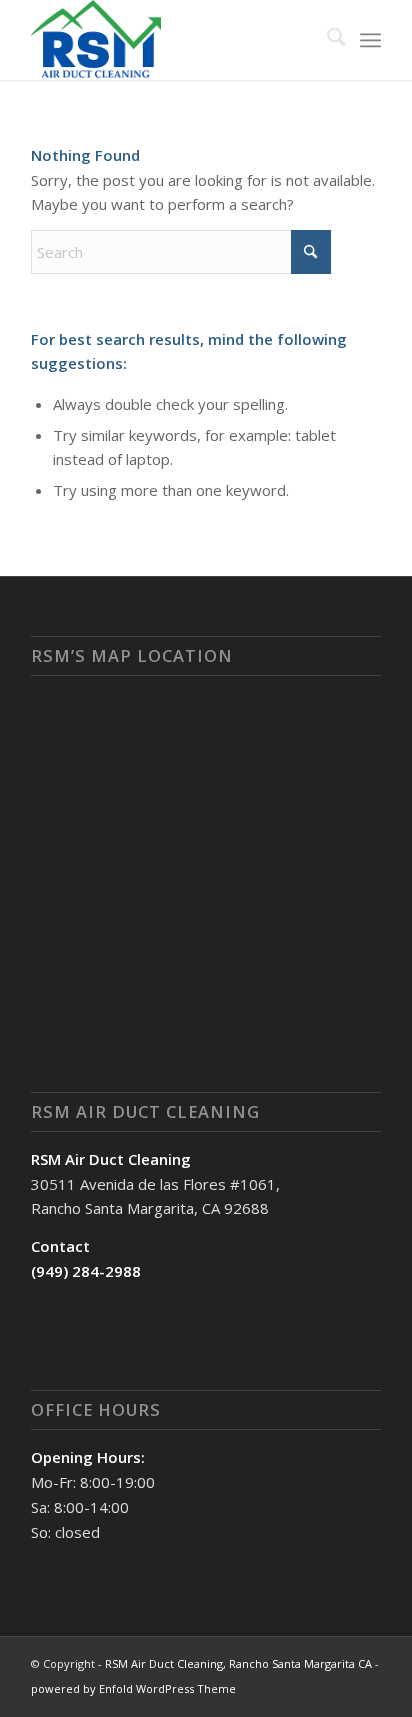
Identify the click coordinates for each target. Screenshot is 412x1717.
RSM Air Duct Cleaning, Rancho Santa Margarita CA (238, 1663)
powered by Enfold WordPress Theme (133, 1688)
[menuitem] (326, 40)
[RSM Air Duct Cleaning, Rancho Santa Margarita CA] (171, 40)
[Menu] (370, 40)
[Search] (326, 40)
